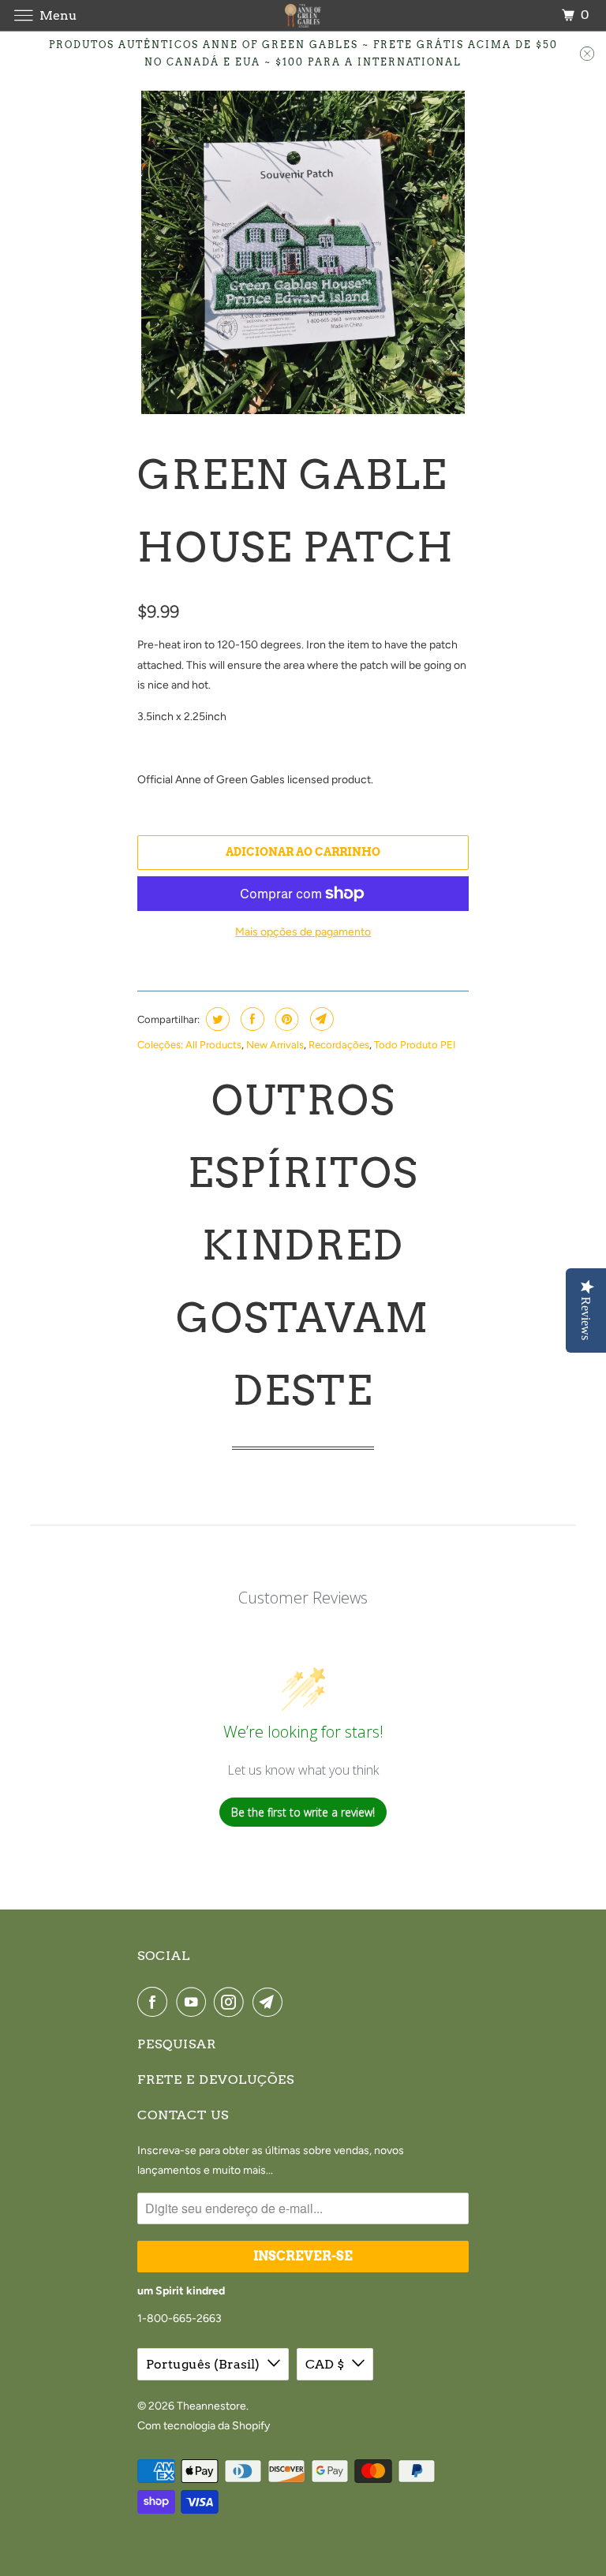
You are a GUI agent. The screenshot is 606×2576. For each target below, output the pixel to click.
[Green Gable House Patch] (303, 252)
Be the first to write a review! (303, 1812)
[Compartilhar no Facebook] (251, 1019)
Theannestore (211, 2406)
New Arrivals (275, 1045)
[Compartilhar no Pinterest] (285, 1019)
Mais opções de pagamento (303, 932)
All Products (213, 1045)
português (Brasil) (203, 2364)
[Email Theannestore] (271, 2002)
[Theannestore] (303, 15)
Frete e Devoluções (216, 2079)
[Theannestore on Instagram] (232, 2002)
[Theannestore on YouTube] (194, 2002)
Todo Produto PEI (415, 1045)
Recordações (339, 1045)
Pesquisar (177, 2044)
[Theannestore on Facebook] (155, 2002)
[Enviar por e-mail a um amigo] (320, 1019)
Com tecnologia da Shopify (204, 2426)
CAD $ (325, 2364)
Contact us (183, 2115)
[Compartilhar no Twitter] (216, 1019)
